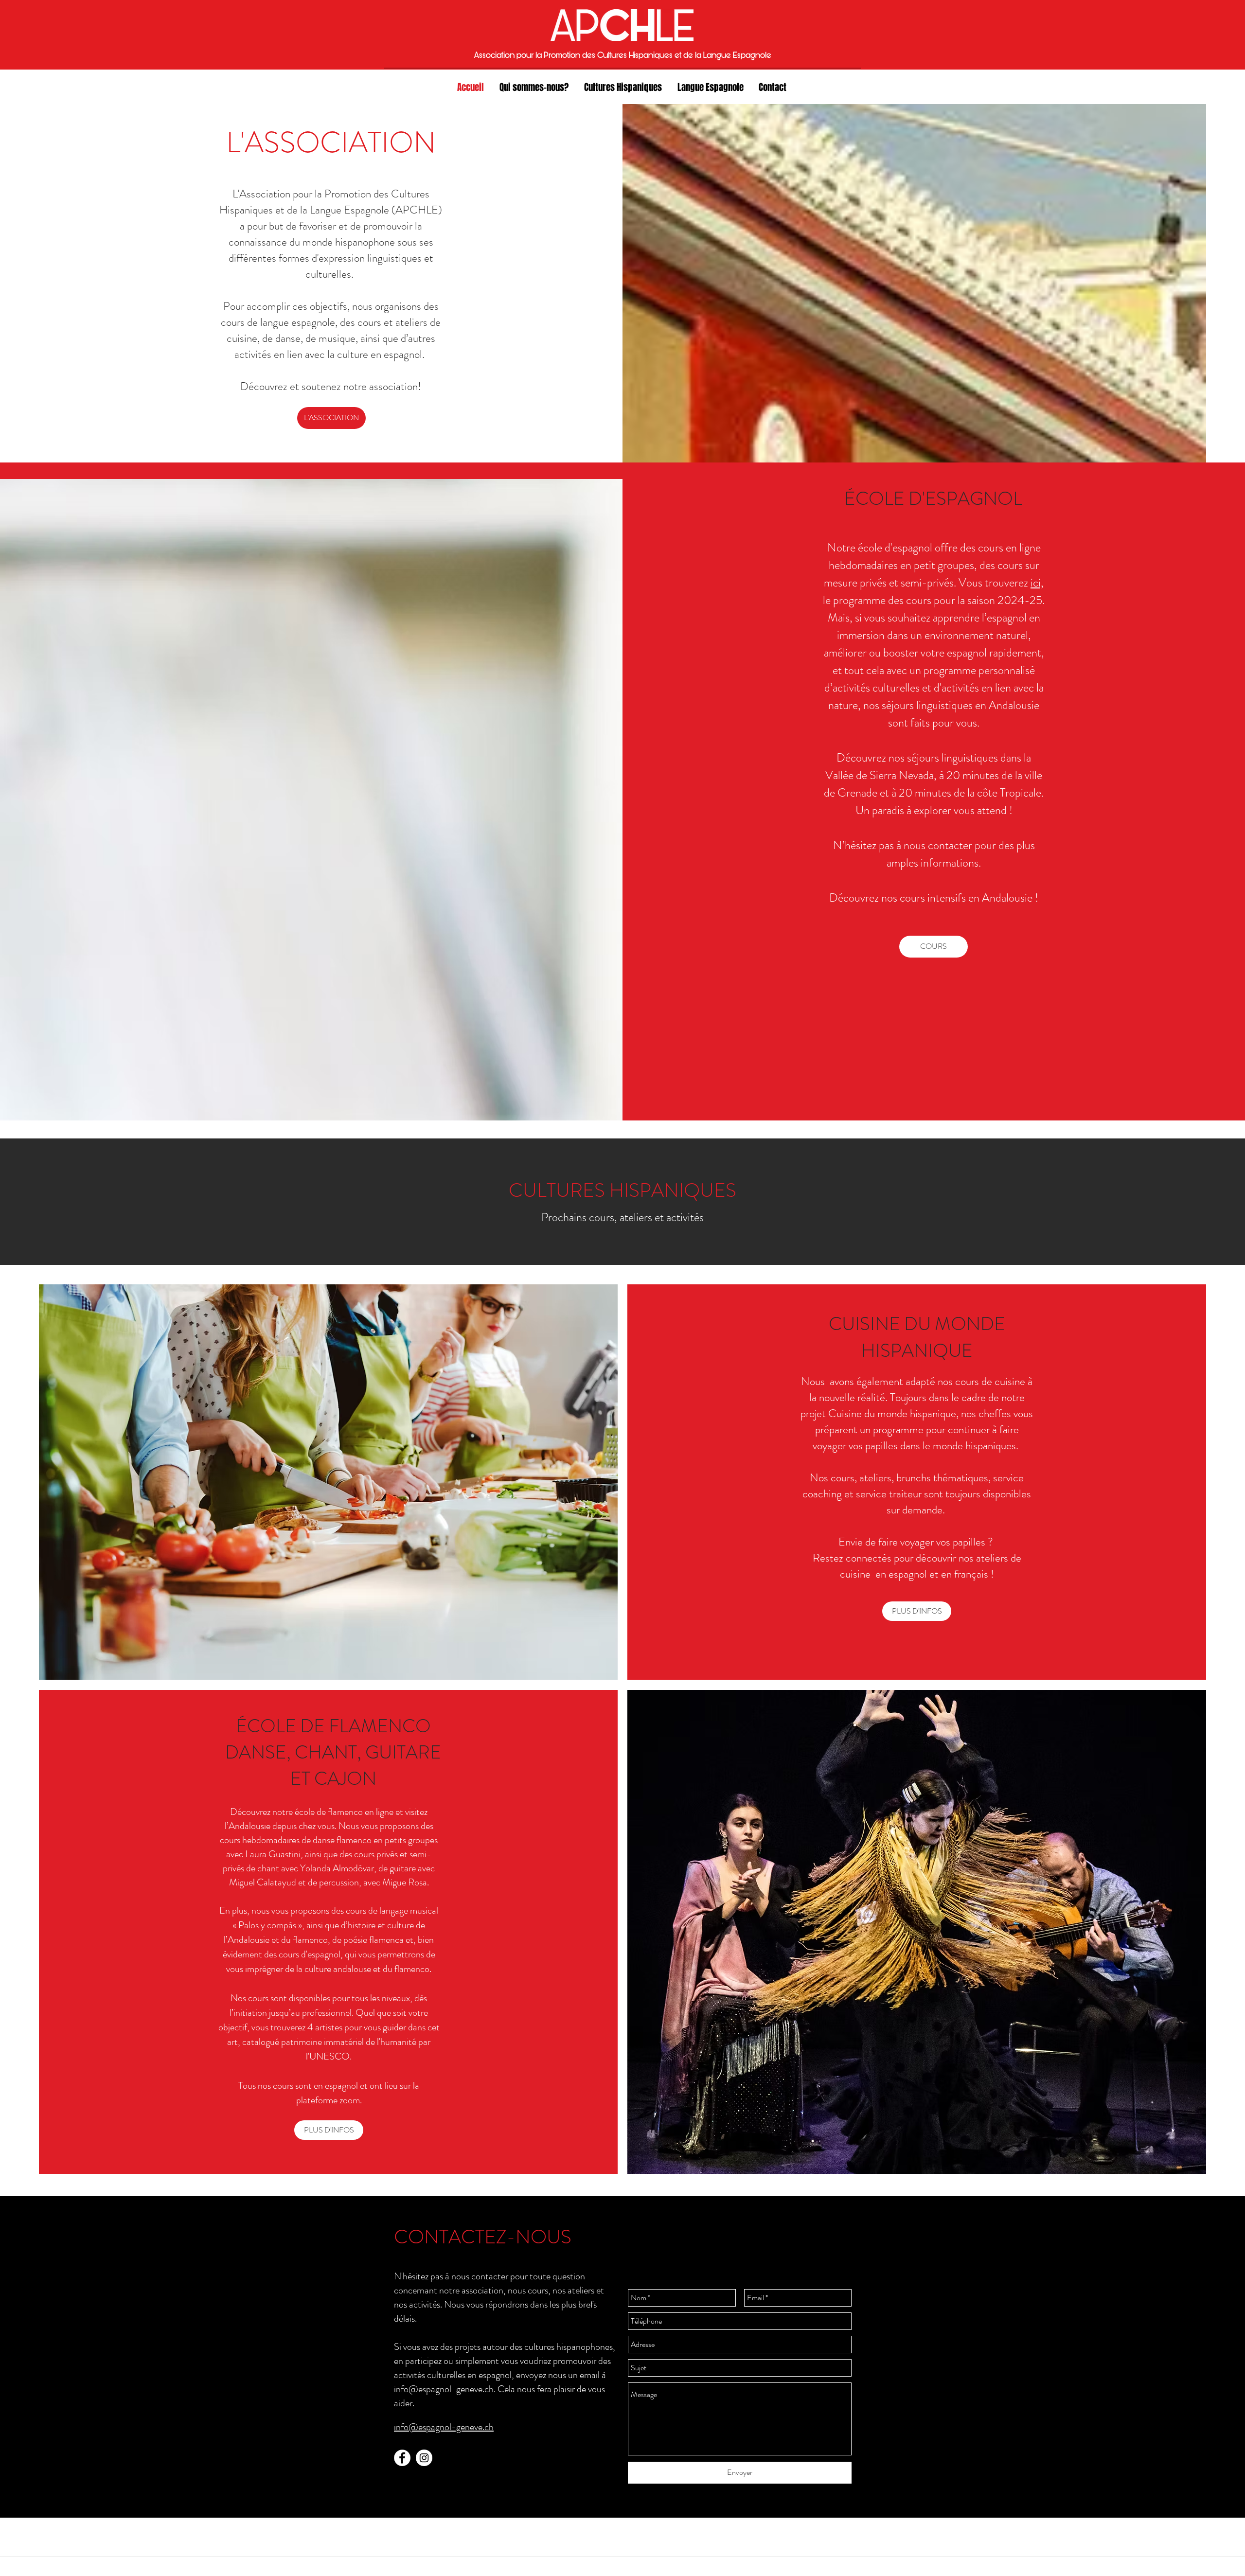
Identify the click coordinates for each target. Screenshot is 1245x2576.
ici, (1037, 583)
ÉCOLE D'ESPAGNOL (933, 498)
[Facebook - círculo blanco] (402, 2458)
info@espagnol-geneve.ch (444, 2389)
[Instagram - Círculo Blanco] (424, 2458)
